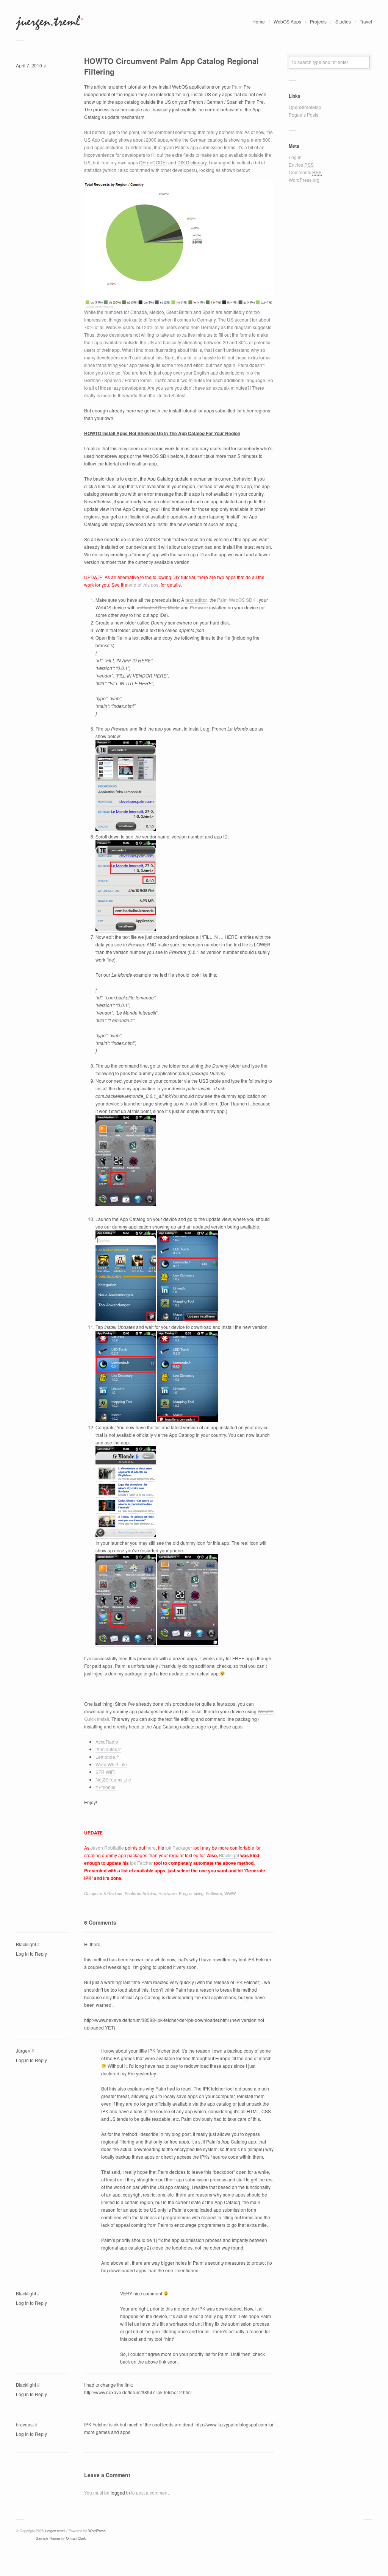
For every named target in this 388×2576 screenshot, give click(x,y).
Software (214, 1893)
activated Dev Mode (158, 607)
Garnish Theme (48, 2538)
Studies (343, 21)
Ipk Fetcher (141, 1863)
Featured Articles (140, 1893)
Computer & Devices (103, 1893)
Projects (318, 21)
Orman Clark (76, 2538)
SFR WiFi (105, 1772)
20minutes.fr (108, 1749)
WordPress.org (304, 180)
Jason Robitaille (107, 1848)
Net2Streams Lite (113, 1779)
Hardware (167, 1893)
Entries (301, 165)
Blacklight (229, 1855)
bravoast (25, 2424)
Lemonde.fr (107, 1757)
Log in (295, 157)
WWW (230, 1893)
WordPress (97, 2531)
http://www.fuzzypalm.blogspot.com (231, 2424)
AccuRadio (107, 1742)
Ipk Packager (179, 1848)
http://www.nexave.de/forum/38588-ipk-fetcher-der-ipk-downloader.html (156, 2020)
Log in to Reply (31, 1954)
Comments (305, 172)
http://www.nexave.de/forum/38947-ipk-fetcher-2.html (138, 2392)
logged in (120, 2492)
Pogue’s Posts (304, 115)
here (151, 1848)
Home (259, 21)
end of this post (144, 585)
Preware (199, 607)
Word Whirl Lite (111, 1764)
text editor (196, 600)
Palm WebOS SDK (236, 600)
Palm (237, 87)
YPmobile (106, 1787)
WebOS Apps (287, 21)
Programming (191, 1893)
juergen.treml (55, 2531)
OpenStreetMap (305, 107)
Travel (366, 21)
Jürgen (23, 2051)
